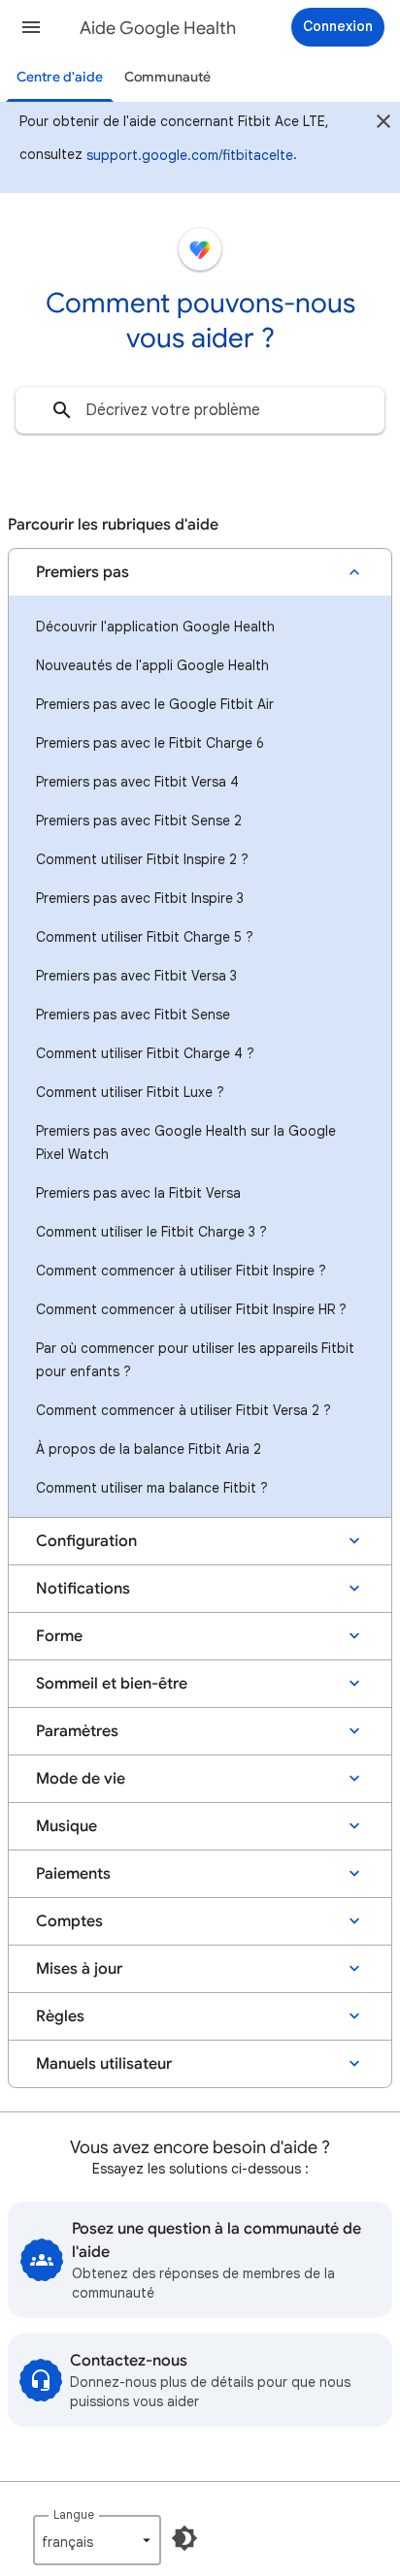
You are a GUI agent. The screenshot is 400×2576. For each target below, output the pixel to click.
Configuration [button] (86, 1541)
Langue (74, 2514)
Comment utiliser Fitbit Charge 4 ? (145, 1053)
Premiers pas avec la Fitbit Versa (138, 1193)
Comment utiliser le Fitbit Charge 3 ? (151, 1232)
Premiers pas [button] (83, 572)
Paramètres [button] (77, 1731)
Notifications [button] (83, 1589)
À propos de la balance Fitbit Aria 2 (149, 1449)
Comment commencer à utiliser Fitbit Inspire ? (181, 1271)
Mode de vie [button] (81, 1779)
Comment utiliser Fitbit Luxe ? (130, 1092)
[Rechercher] (62, 410)
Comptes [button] (69, 1921)
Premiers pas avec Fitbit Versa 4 (137, 782)
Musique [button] (67, 1826)
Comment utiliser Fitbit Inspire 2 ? (142, 859)
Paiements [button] (73, 1874)
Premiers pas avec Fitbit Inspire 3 (140, 898)
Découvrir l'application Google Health (155, 627)
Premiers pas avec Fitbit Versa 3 (136, 976)
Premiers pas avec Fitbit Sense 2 (139, 821)
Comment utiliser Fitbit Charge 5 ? (145, 937)
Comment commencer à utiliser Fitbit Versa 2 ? (183, 1410)
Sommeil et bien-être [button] (112, 1684)
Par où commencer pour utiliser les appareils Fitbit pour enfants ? (195, 1360)
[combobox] (200, 410)
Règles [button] (60, 2016)
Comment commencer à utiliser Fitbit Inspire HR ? (191, 1309)
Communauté (167, 77)
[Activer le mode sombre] (184, 2538)
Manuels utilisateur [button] (104, 2064)
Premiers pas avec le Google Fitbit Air (155, 704)
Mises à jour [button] (79, 1969)
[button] (31, 27)
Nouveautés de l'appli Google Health (152, 665)
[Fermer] (383, 124)
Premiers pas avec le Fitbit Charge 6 (150, 743)
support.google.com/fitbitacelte (190, 155)
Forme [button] (59, 1636)
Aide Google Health (158, 28)
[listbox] (97, 2540)
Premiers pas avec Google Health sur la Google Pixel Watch (186, 1143)
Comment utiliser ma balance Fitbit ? (152, 1488)
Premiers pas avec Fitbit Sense (133, 1014)
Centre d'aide (60, 77)
